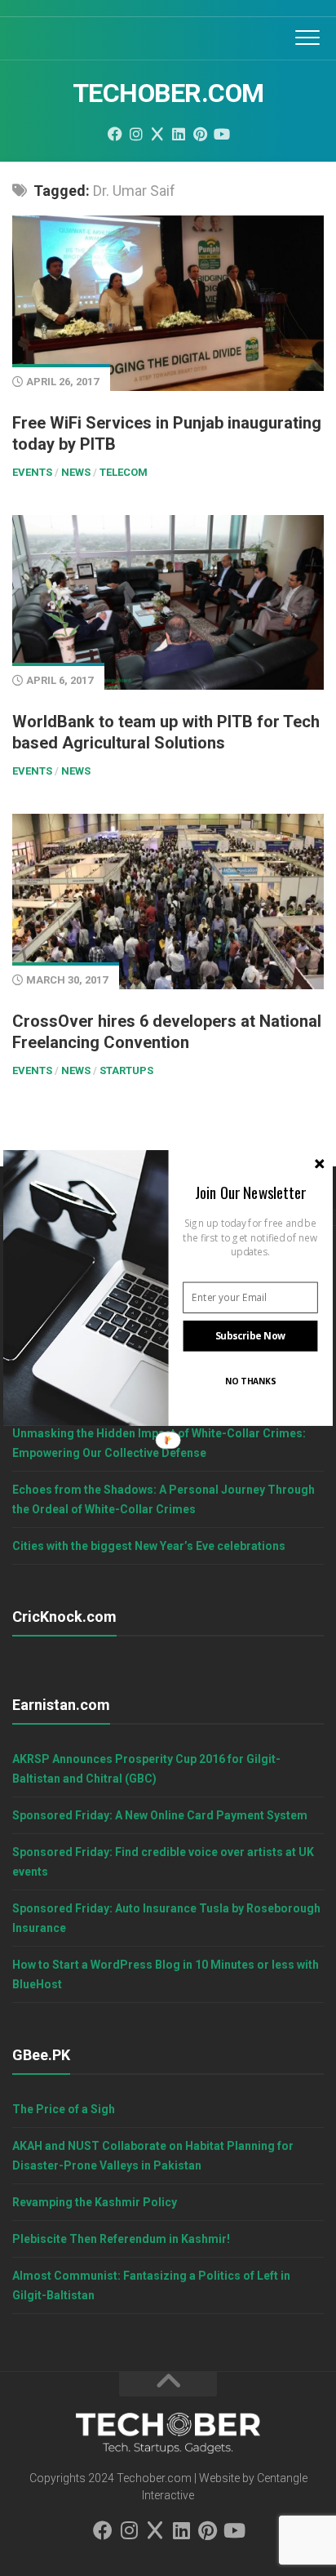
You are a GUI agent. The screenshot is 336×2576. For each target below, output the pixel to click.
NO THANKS (250, 1381)
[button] (250, 1192)
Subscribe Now (251, 1336)
